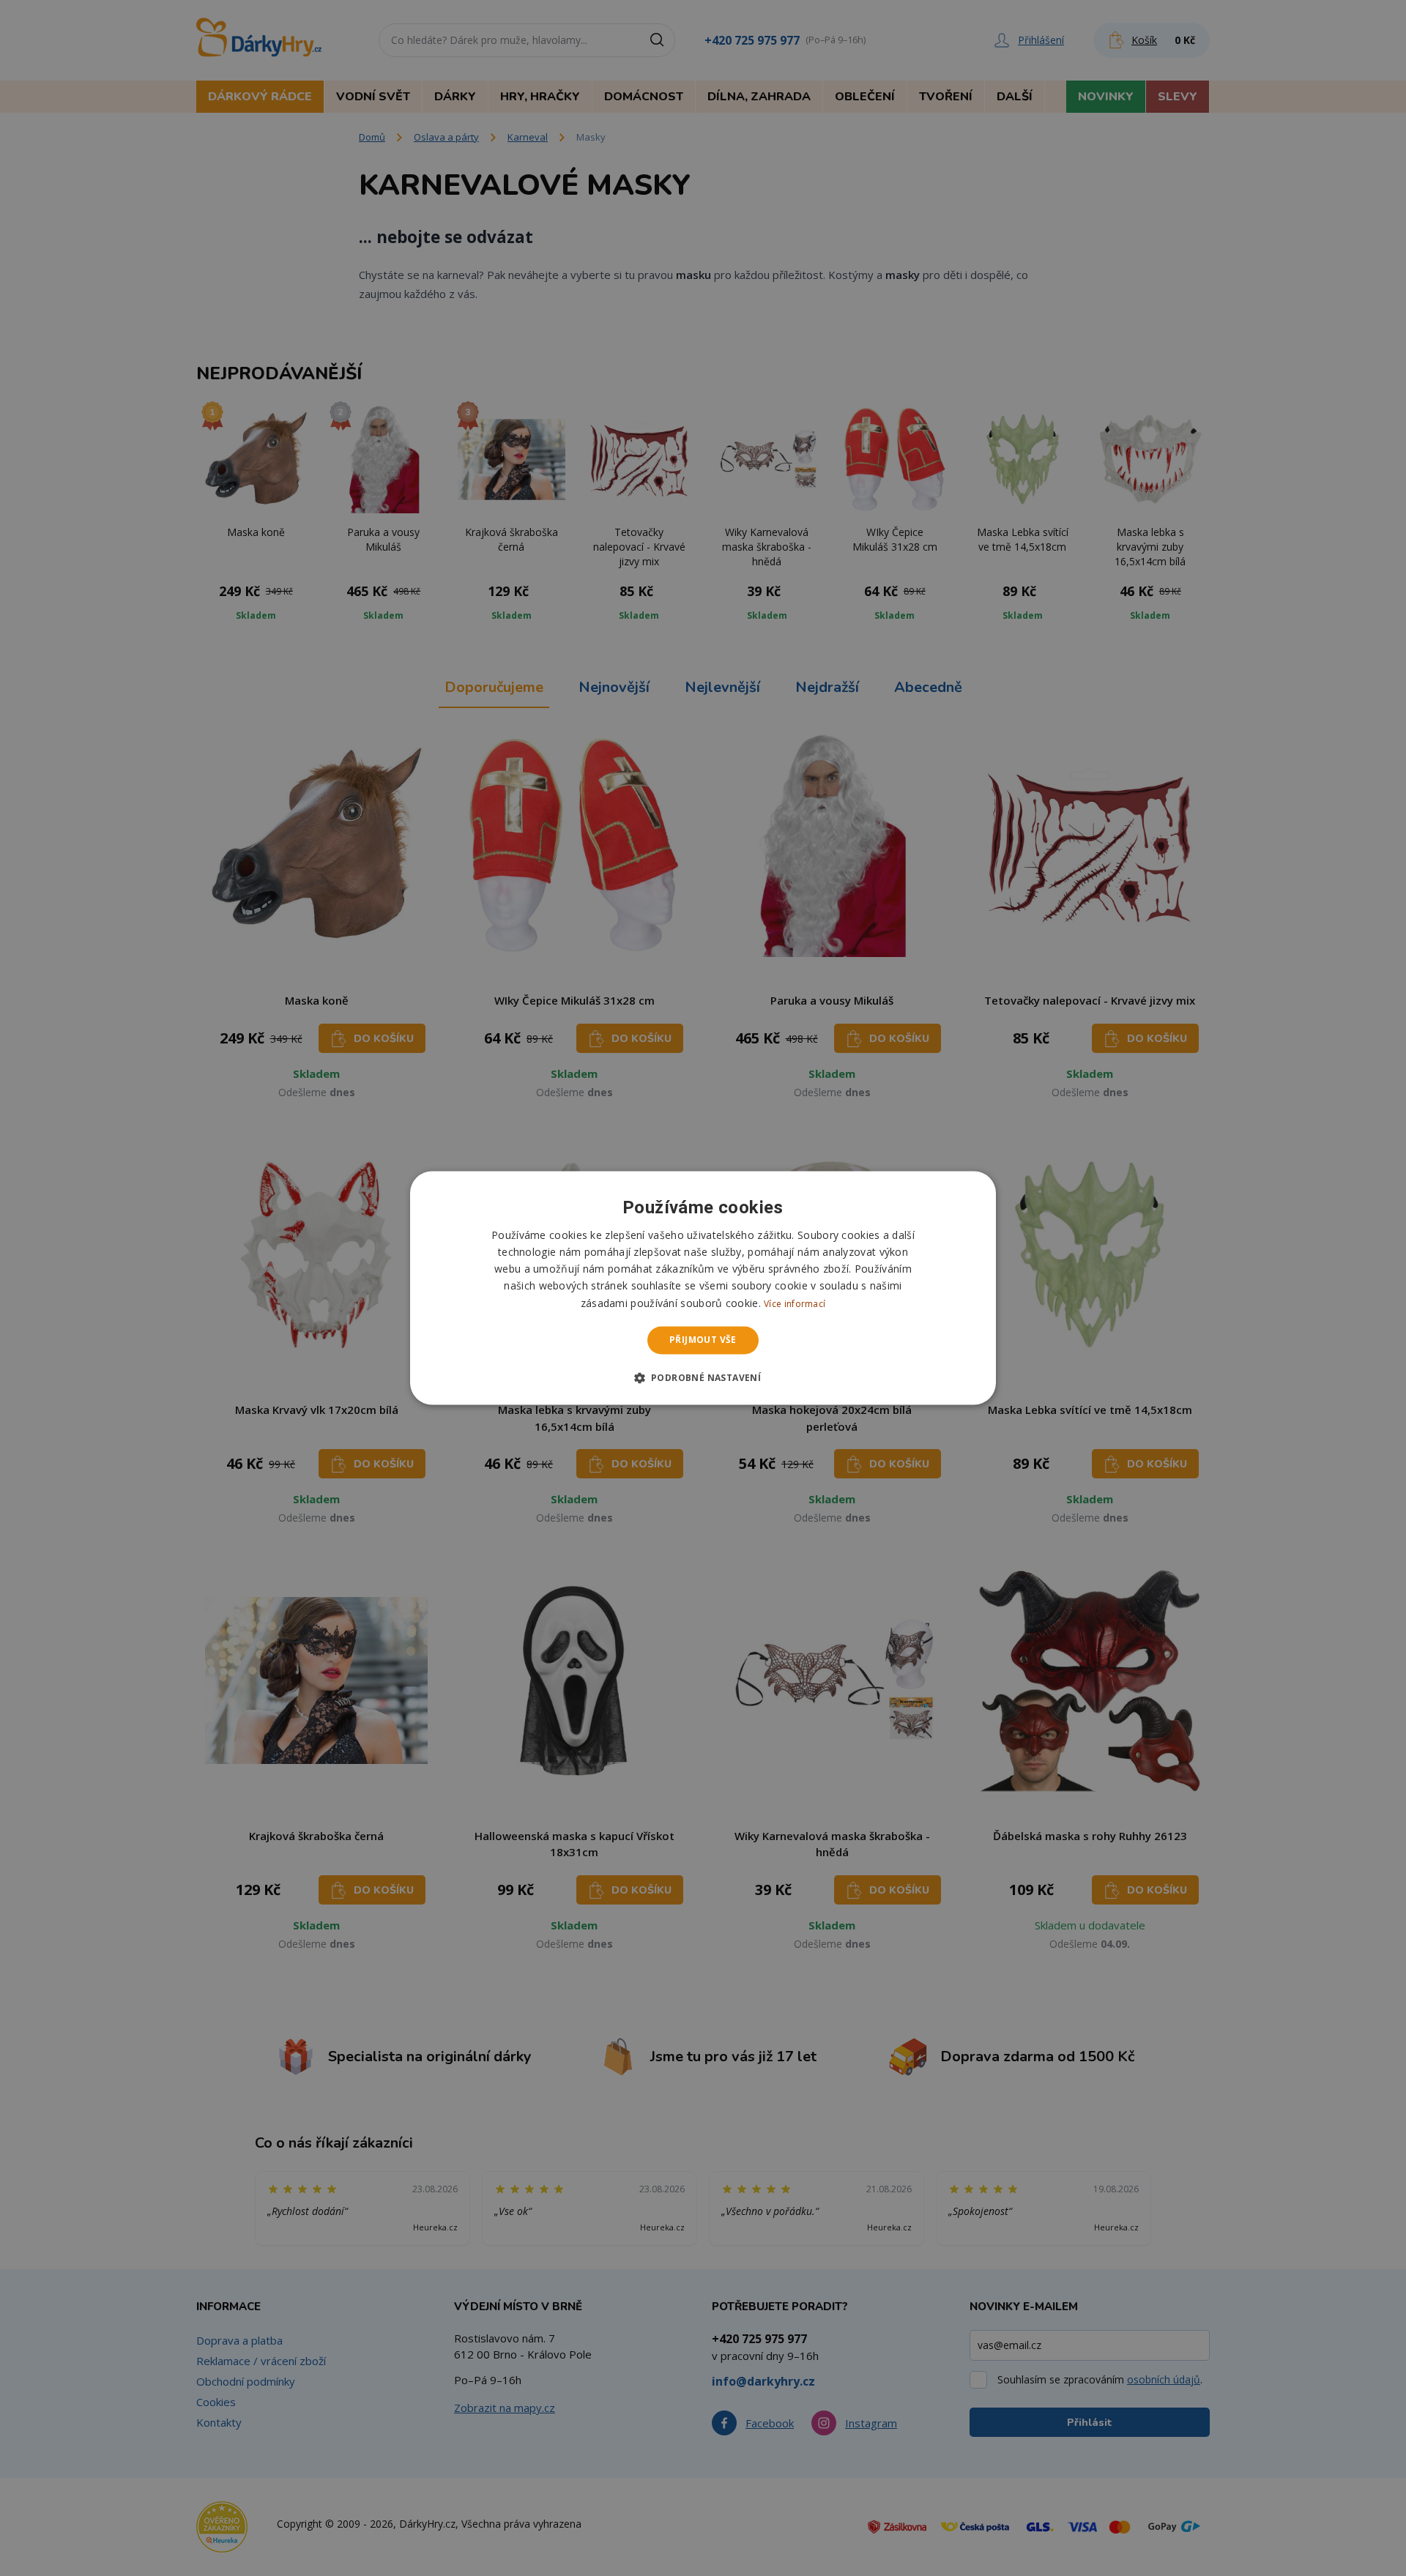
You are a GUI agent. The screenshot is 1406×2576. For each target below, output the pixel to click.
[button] (703, 1378)
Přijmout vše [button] (703, 1340)
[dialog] (703, 1288)
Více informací (795, 1304)
